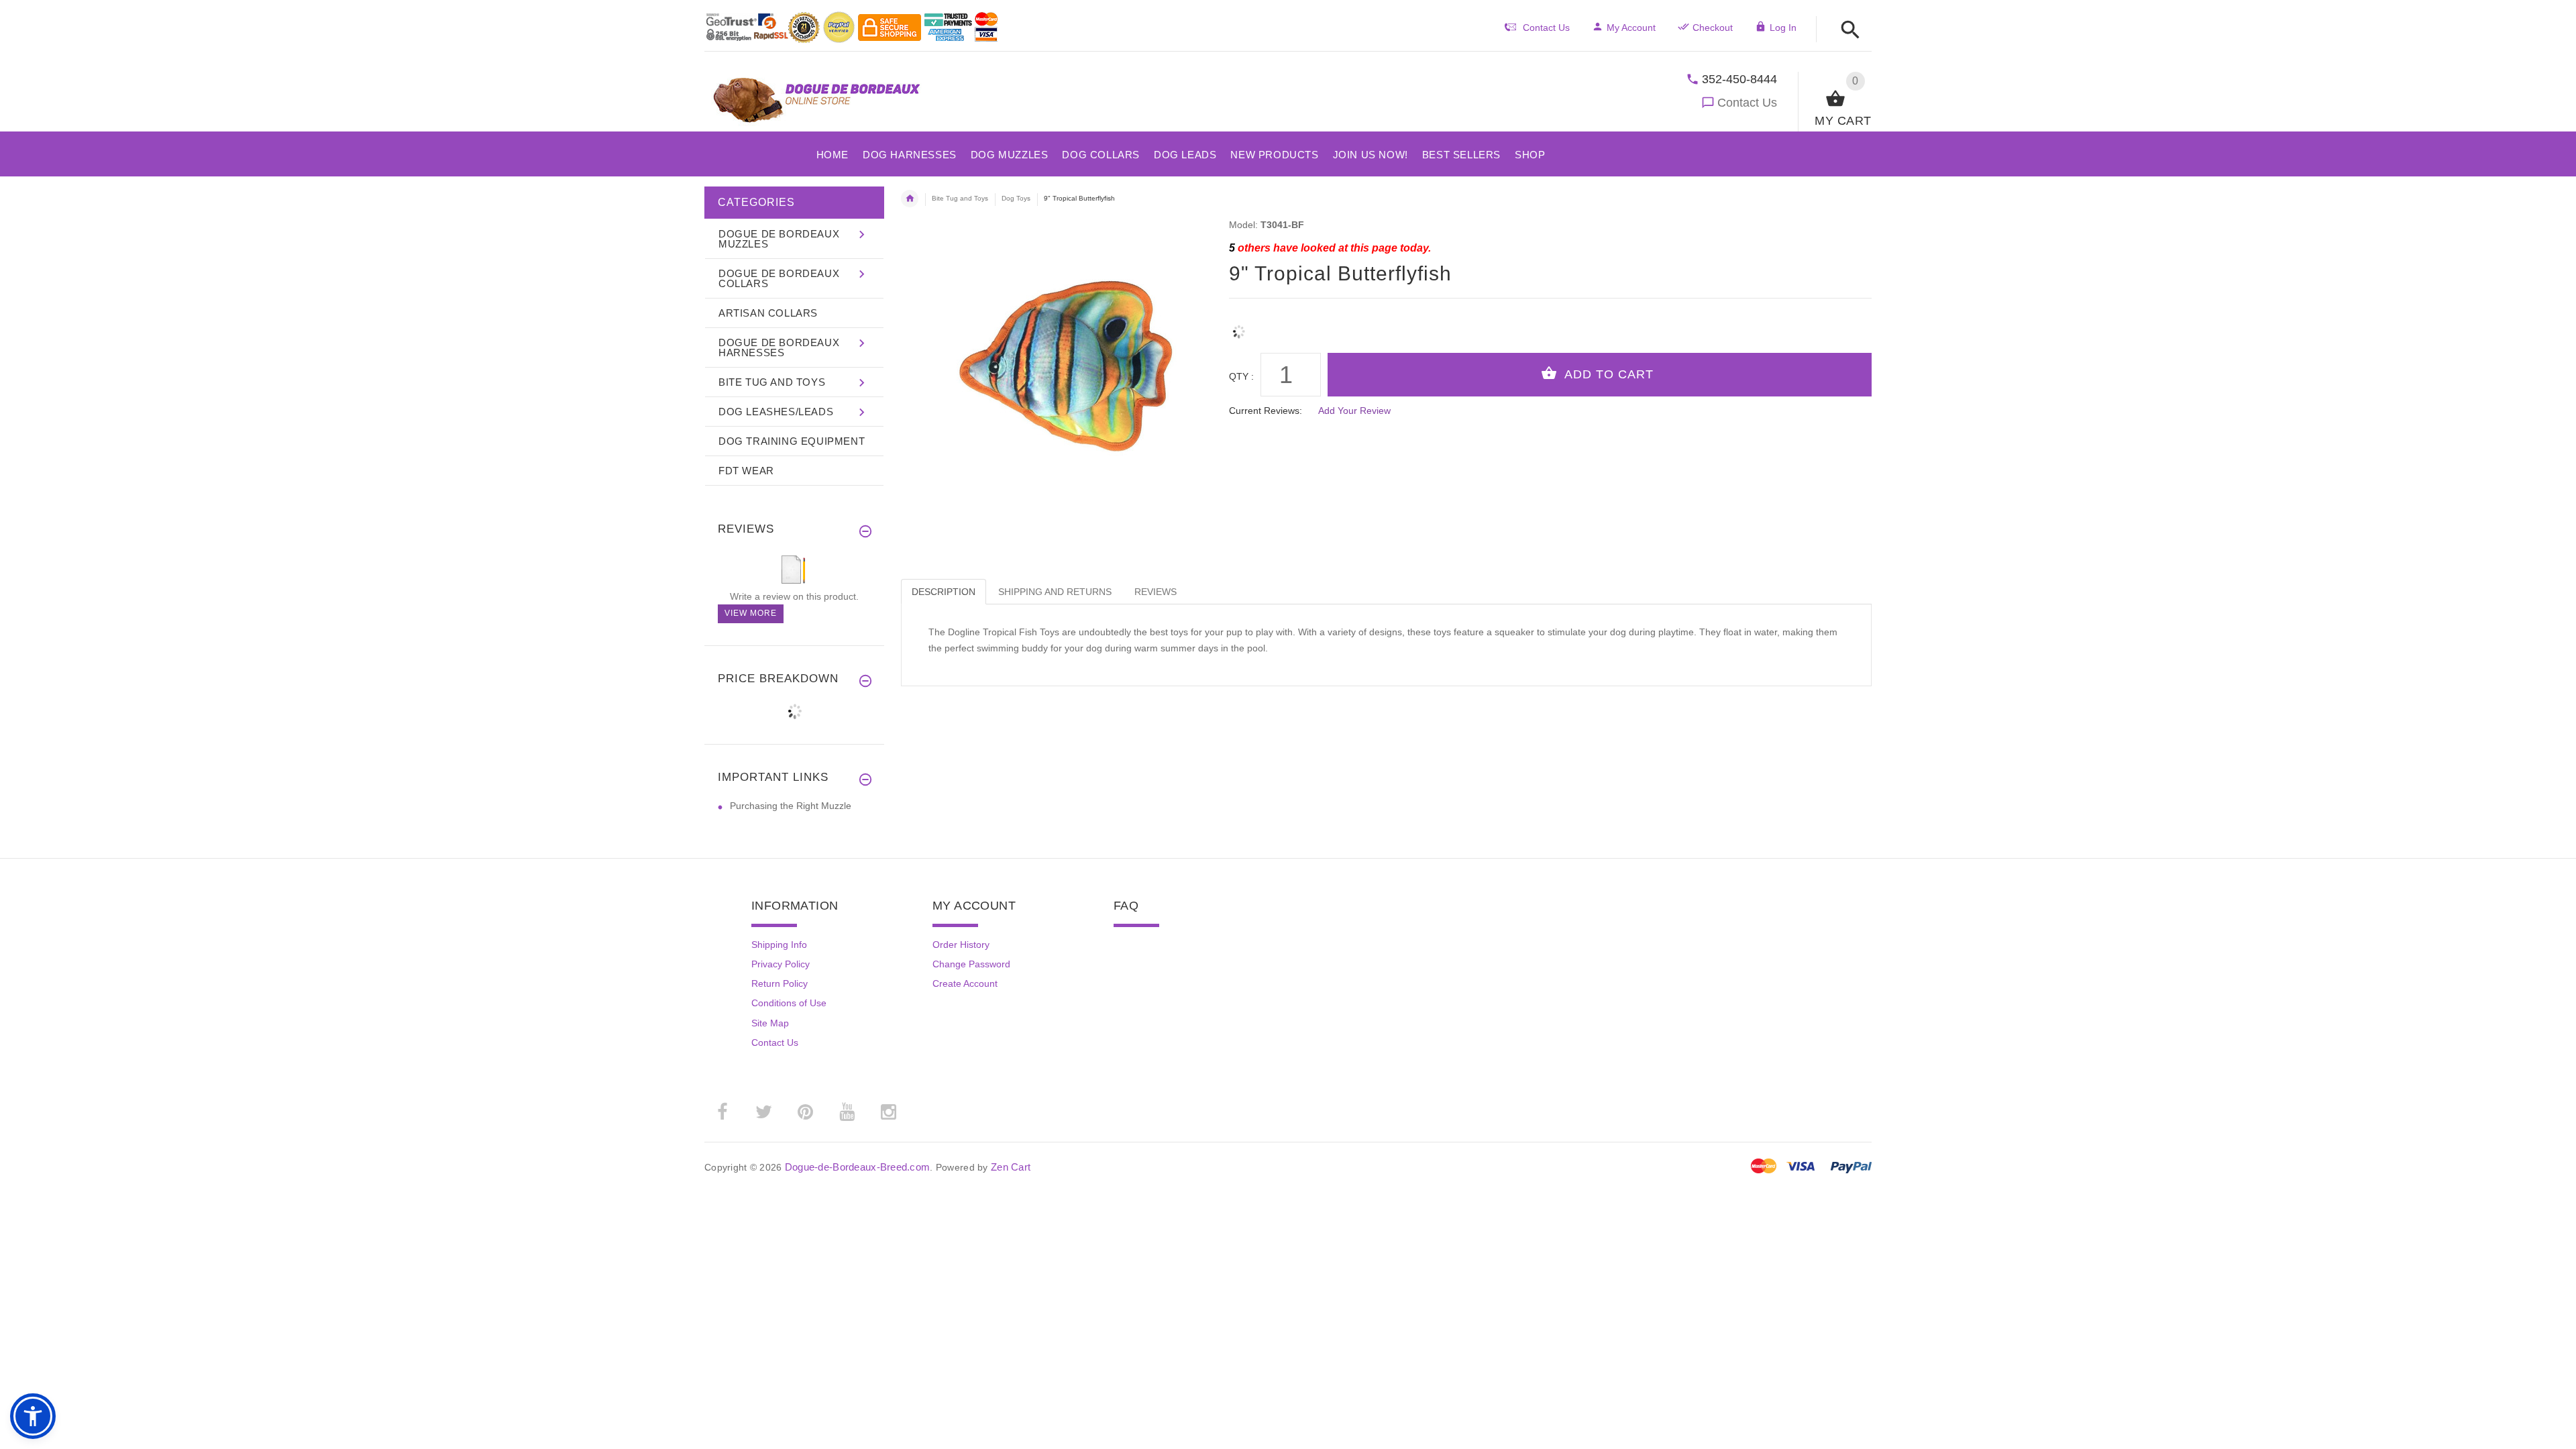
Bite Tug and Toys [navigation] (960, 198)
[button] (1846, 31)
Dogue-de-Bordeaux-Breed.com (858, 1167)
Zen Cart (1011, 1167)
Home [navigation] (910, 199)
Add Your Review (1354, 411)
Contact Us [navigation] (1546, 28)
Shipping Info (779, 945)
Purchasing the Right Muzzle (791, 806)
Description (944, 592)
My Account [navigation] (1631, 28)
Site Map (770, 1023)
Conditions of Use (789, 1003)
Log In (1783, 28)
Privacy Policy (781, 964)
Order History (961, 945)
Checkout (1713, 28)
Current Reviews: (1266, 411)
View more (751, 613)
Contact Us (1747, 103)
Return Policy (780, 983)
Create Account (965, 983)
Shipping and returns (1055, 592)
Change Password (971, 964)
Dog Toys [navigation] (1016, 198)
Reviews (1156, 592)
